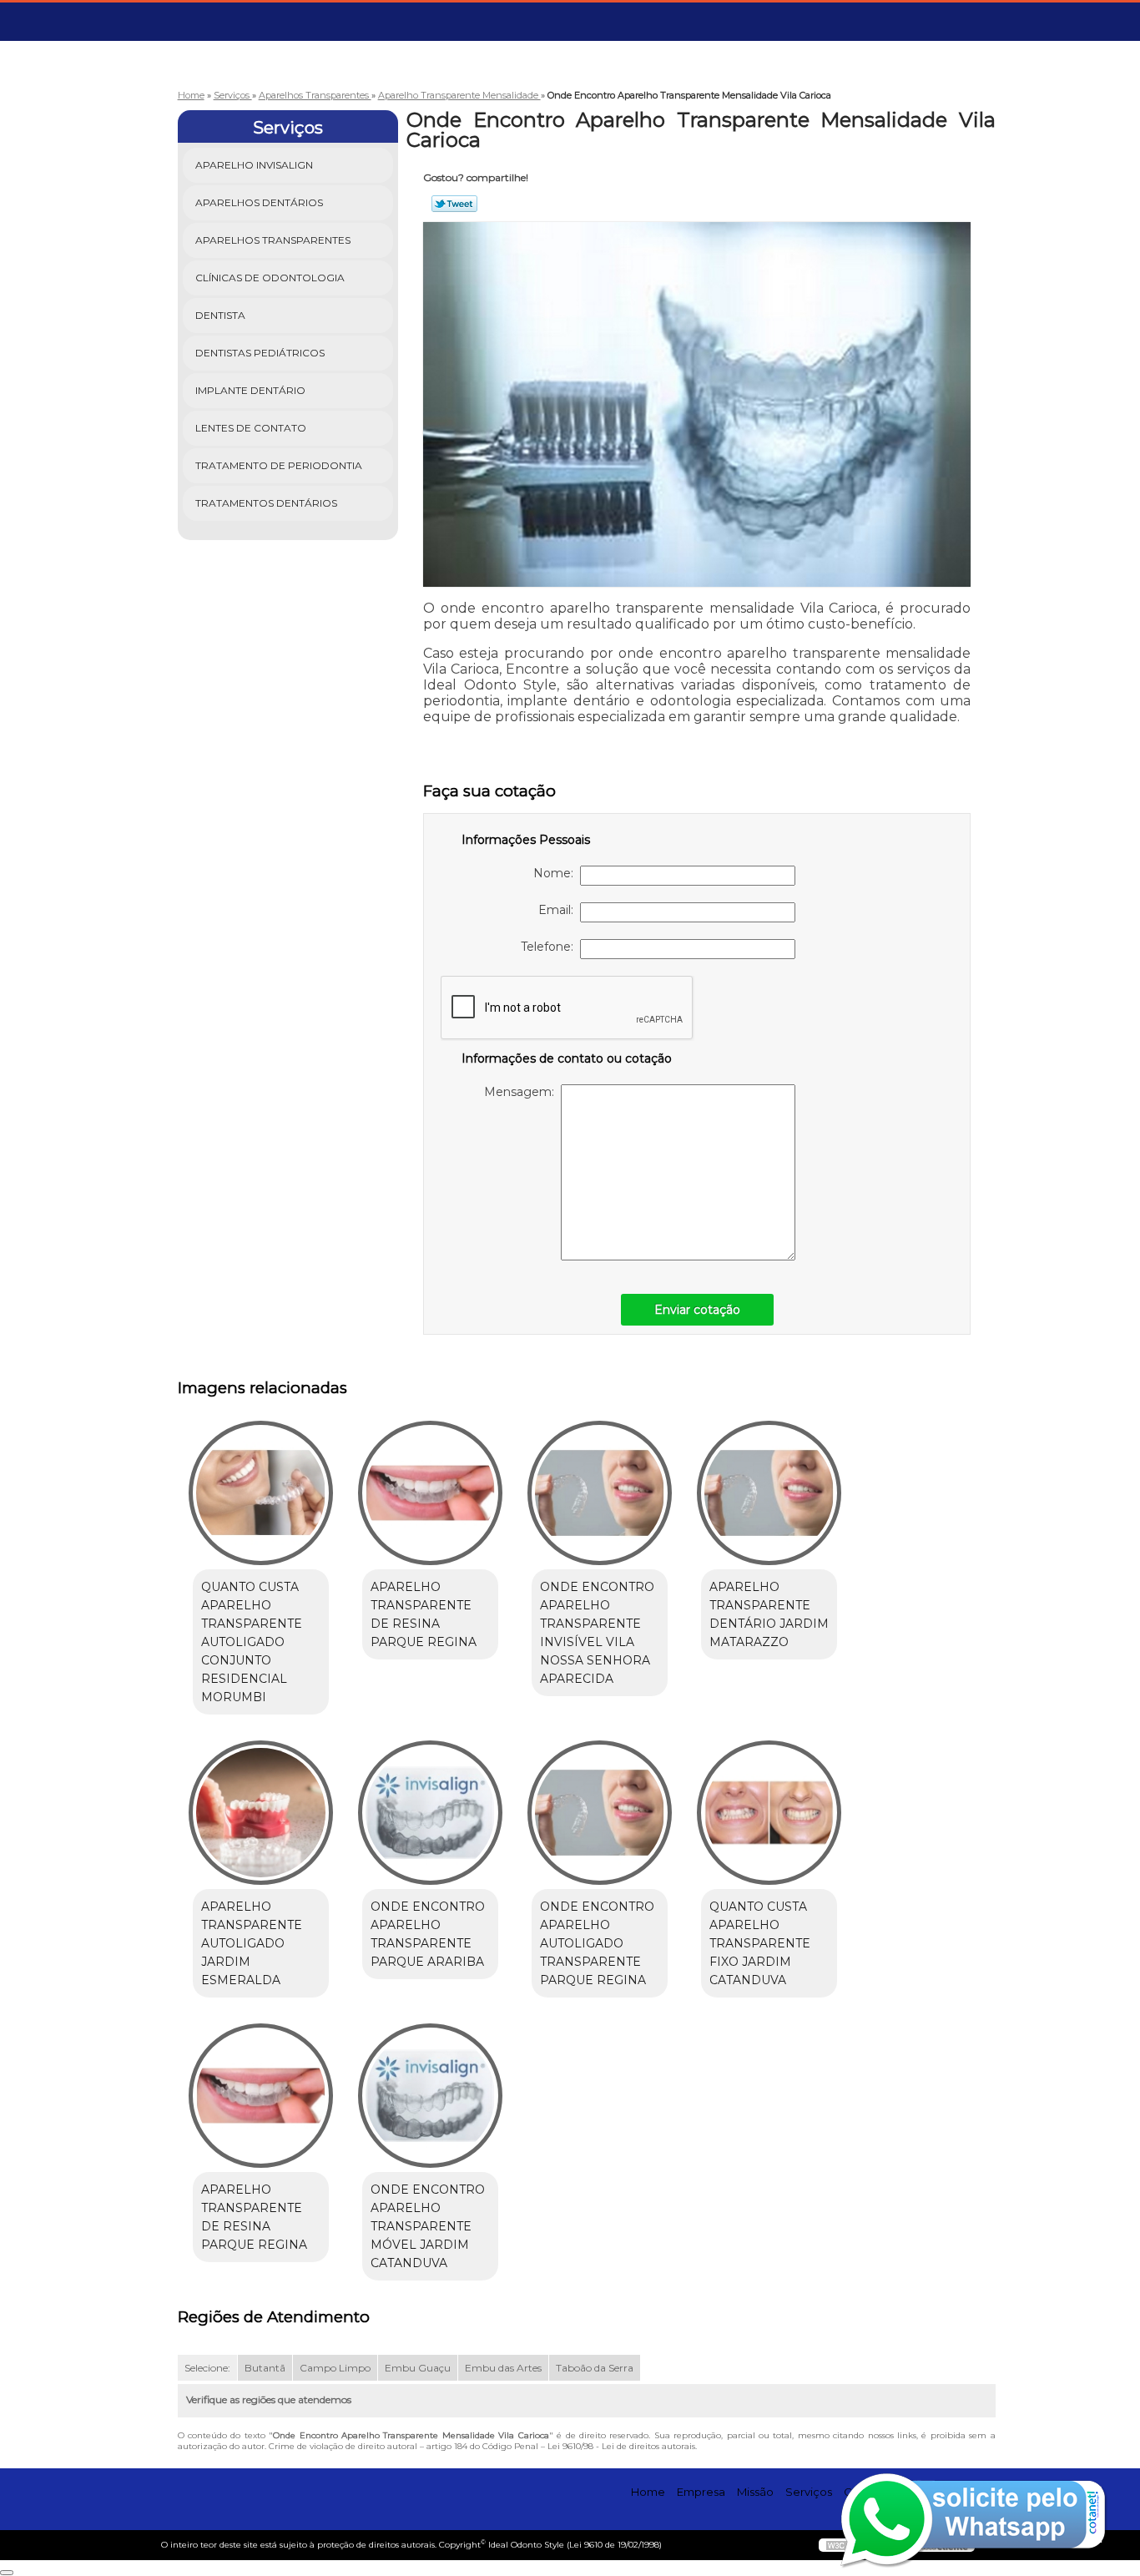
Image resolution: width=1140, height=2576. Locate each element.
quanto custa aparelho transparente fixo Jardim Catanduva (760, 1943)
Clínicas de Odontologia (270, 278)
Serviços (288, 128)
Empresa (701, 2492)
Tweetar (454, 204)
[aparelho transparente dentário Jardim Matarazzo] (769, 1493)
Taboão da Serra (595, 2368)
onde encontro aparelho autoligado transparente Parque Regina (597, 1943)
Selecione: (207, 2368)
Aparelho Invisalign (254, 165)
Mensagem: (522, 1092)
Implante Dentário (250, 390)
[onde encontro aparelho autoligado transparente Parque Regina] (600, 1813)
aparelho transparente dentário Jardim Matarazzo (769, 1614)
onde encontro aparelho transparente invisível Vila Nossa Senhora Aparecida (597, 1633)
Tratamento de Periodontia (279, 465)
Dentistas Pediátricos (260, 353)
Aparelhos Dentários (259, 202)
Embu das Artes (503, 2368)
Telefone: (550, 947)
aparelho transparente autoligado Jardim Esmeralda (252, 1943)
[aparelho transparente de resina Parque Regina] (430, 1493)
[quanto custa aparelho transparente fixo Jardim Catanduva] (769, 1813)
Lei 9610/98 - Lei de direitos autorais (621, 2446)
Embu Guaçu (418, 2368)
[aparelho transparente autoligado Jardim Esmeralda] (261, 1813)
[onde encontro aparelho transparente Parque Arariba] (430, 1813)
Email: (559, 910)
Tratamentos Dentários (266, 503)
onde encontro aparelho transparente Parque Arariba (428, 1934)
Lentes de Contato (251, 428)
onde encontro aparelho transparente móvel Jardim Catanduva (428, 2226)
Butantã (265, 2368)
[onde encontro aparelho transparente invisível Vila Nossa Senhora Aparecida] (600, 1493)
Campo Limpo (335, 2368)
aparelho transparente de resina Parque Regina (424, 1614)
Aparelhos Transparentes (273, 240)
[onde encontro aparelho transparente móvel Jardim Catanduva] (430, 2096)
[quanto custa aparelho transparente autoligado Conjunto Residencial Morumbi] (261, 1493)
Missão (755, 2492)
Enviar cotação (697, 1310)
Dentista (220, 315)
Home (648, 2492)
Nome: (557, 873)
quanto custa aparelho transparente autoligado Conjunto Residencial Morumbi (252, 1642)
